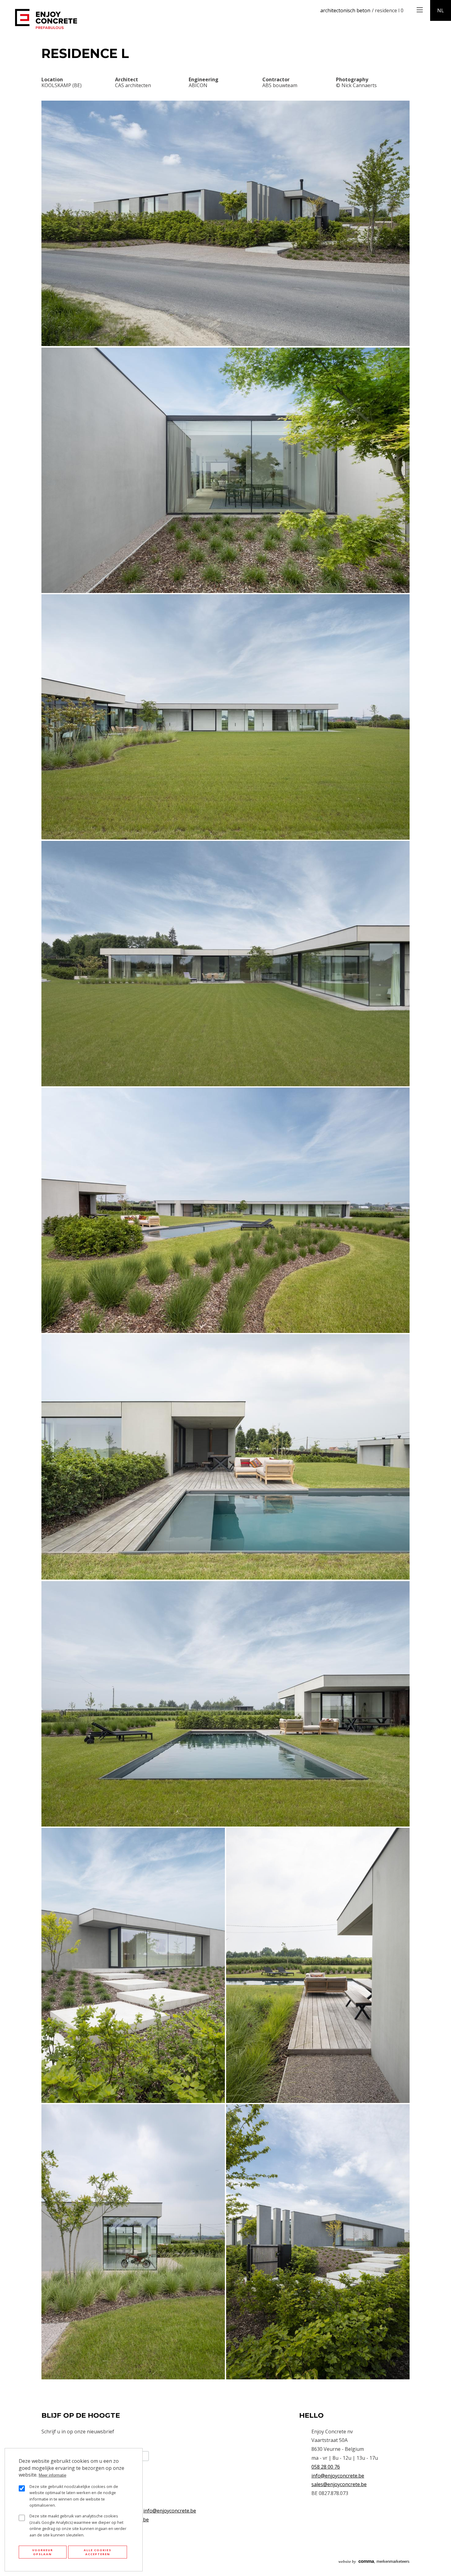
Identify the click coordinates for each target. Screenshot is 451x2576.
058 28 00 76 (326, 2467)
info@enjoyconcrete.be (170, 2511)
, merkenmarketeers (374, 2561)
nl (441, 10)
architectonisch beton (345, 10)
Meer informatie (52, 2475)
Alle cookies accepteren (98, 2552)
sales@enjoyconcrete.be (339, 2484)
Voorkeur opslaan (43, 2552)
